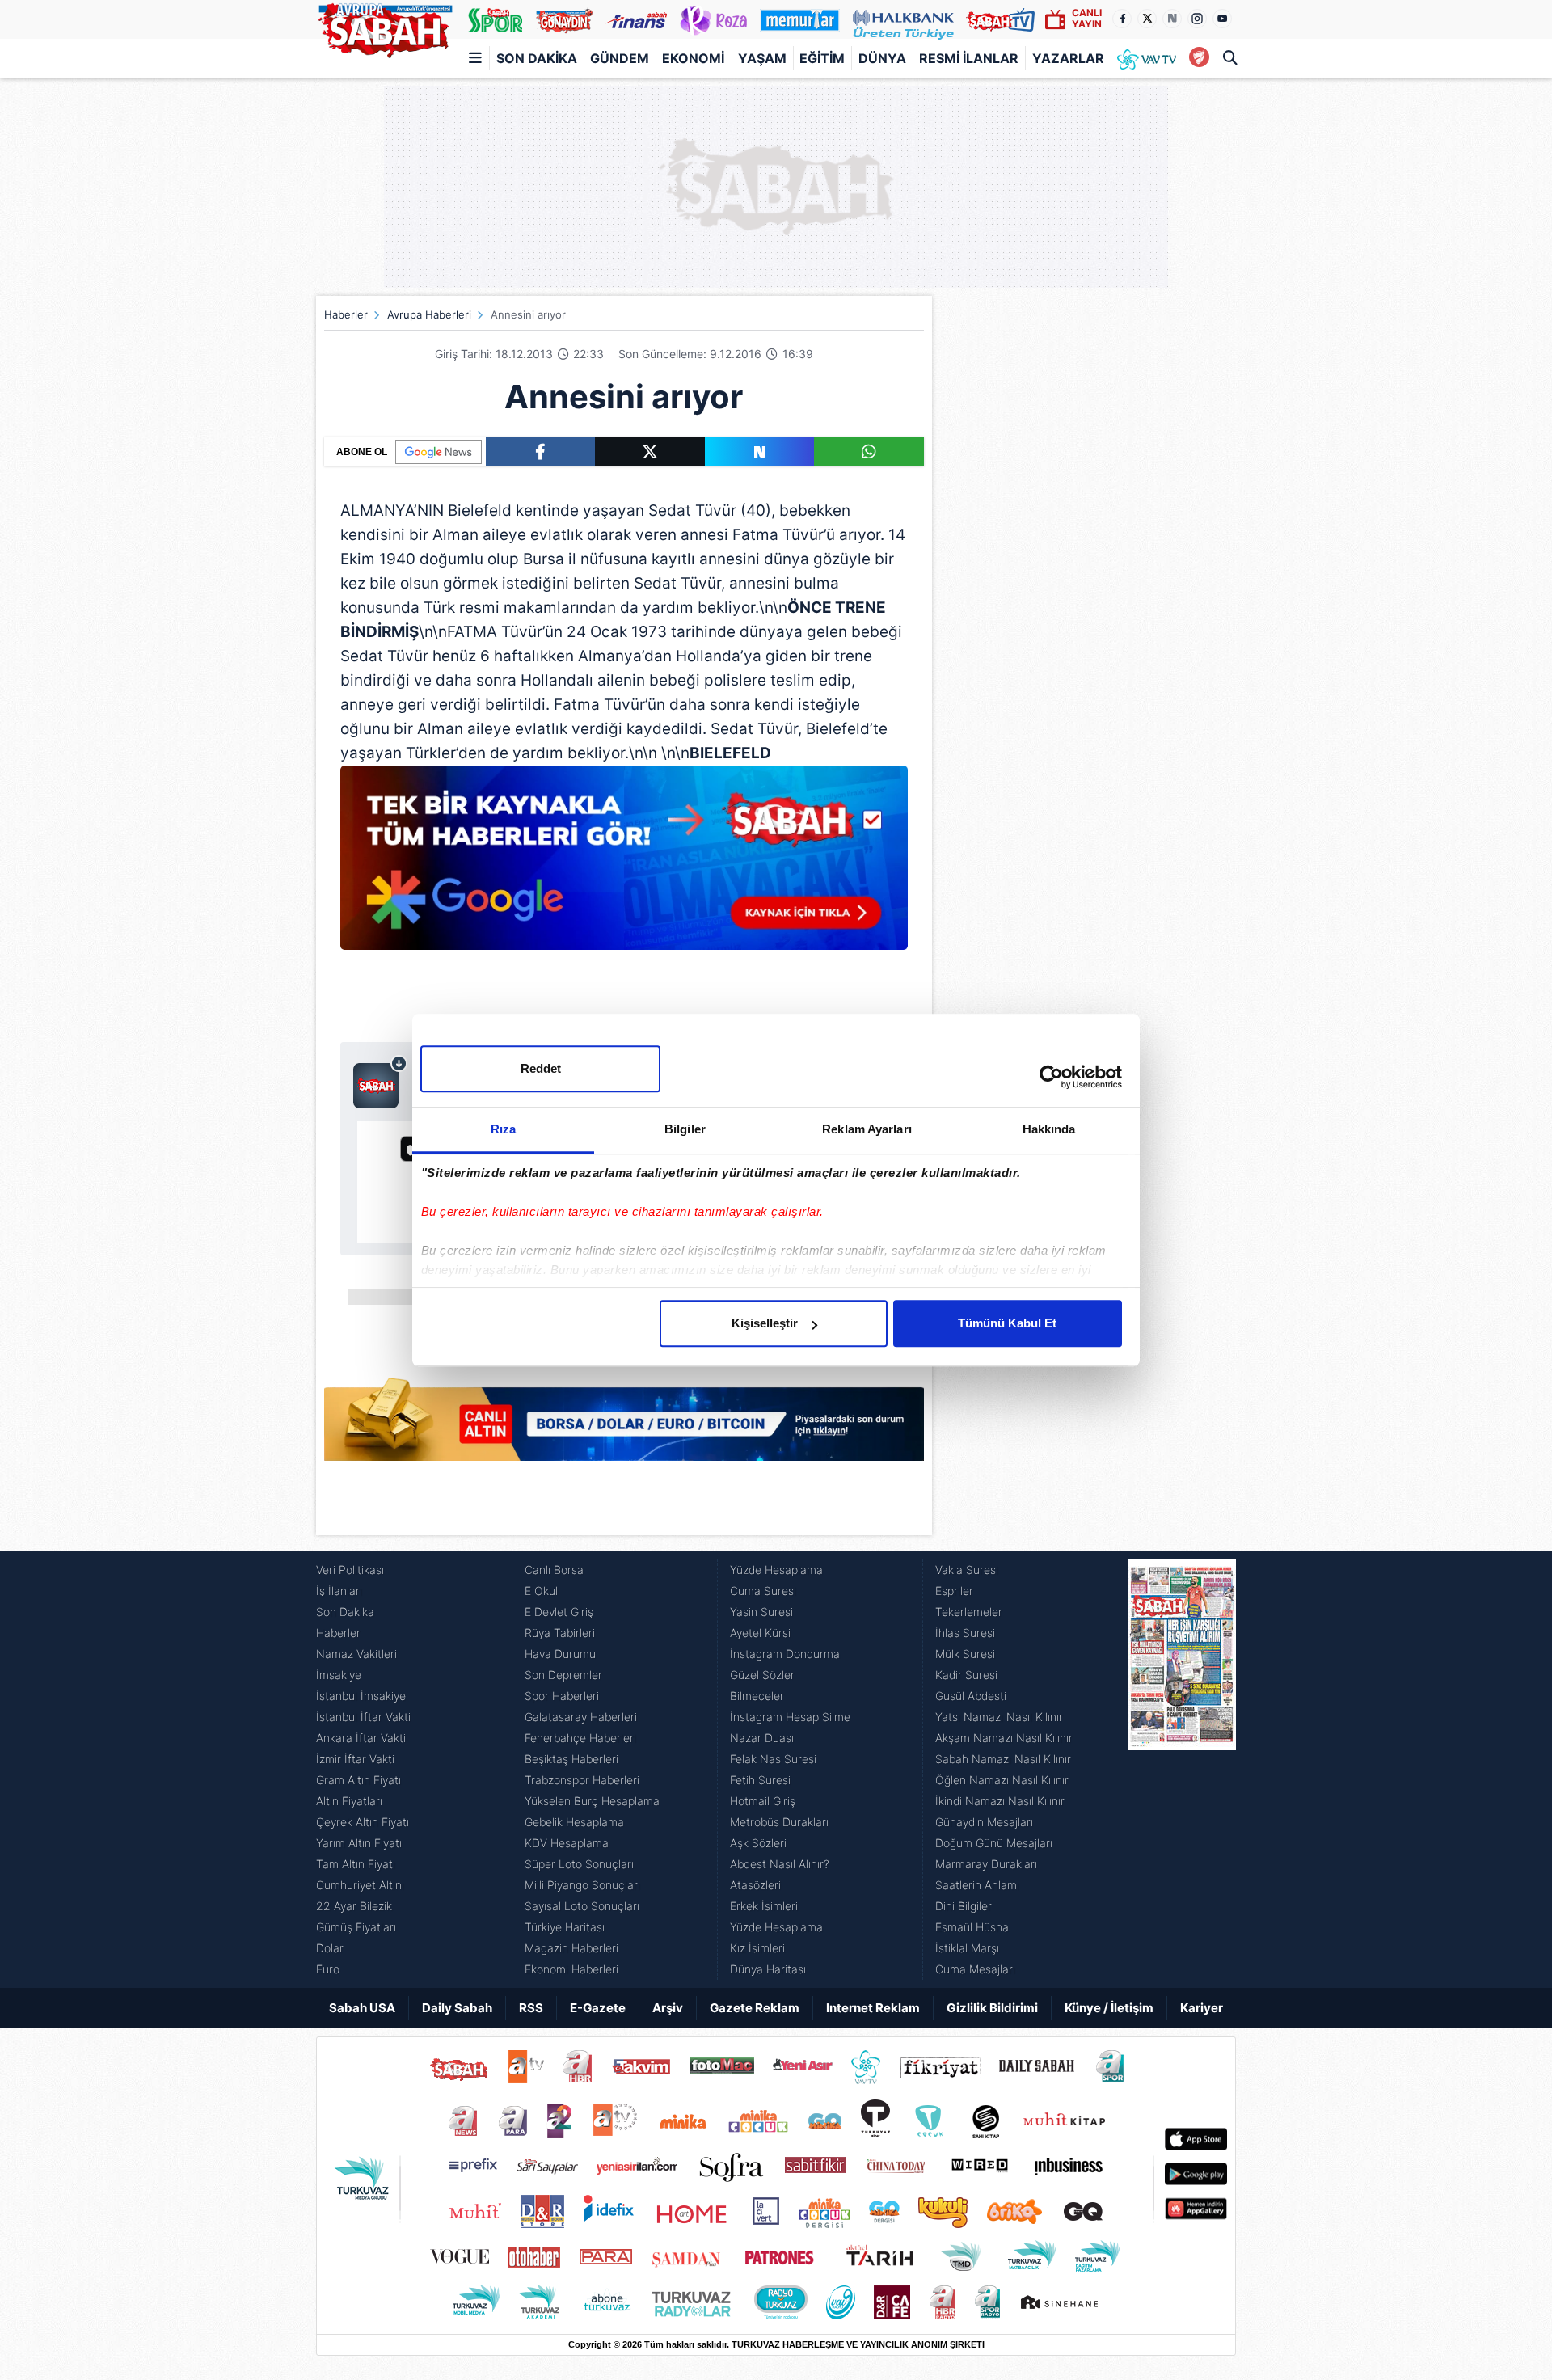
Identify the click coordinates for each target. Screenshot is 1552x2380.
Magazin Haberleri (571, 1948)
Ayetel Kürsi (760, 1633)
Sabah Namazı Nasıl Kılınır (1003, 1759)
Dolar (330, 1948)
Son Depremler (563, 1675)
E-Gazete (598, 2008)
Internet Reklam (873, 2008)
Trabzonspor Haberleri (582, 1780)
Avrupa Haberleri (429, 314)
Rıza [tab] (503, 1129)
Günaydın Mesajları (984, 1822)
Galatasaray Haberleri (581, 1717)
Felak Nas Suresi (773, 1759)
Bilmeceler (757, 1696)
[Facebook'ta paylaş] (540, 452)
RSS (531, 2008)
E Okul (541, 1591)
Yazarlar (1068, 58)
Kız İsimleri (757, 1948)
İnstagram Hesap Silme (790, 1717)
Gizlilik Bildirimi (992, 2008)
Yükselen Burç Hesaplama (592, 1801)
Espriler (954, 1591)
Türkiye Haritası (565, 1927)
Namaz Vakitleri (356, 1654)
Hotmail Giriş (763, 1801)
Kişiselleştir (765, 1323)
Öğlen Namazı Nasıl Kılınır (1002, 1780)
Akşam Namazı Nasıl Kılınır (1004, 1738)
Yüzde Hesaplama (776, 1570)
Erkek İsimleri (764, 1906)
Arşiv (668, 2008)
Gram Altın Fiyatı (358, 1780)
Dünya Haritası (768, 1969)
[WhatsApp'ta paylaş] (869, 452)
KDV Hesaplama (567, 1843)
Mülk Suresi (965, 1654)
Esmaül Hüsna (972, 1927)
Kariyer (1202, 2008)
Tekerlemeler (969, 1612)
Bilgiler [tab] (685, 1129)
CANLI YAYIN (1087, 18)
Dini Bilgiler (964, 1906)
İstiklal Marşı (967, 1948)
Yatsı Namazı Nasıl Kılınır (999, 1717)
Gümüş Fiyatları (356, 1927)
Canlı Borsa (554, 1570)
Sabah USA (362, 2008)
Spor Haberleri (562, 1696)
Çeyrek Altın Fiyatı (363, 1822)
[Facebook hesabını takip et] (1122, 19)
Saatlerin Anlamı (977, 1885)
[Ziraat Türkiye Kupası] (1199, 58)
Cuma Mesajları (975, 1969)
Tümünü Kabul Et (1007, 1323)
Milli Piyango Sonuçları (582, 1885)
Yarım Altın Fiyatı (359, 1843)
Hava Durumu (560, 1654)
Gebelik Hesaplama (574, 1822)
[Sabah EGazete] (1182, 1770)
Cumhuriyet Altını (360, 1885)
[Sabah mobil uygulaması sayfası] (380, 1082)
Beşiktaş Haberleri (571, 1759)
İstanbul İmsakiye (361, 1696)
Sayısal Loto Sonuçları (582, 1906)
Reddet (541, 1068)
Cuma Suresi (763, 1591)
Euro (328, 1969)
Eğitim (822, 58)
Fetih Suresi (760, 1780)
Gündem (620, 58)
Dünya (882, 58)
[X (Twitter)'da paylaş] (650, 452)
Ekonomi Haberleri (571, 1969)
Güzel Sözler (762, 1675)
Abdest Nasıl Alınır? (780, 1864)
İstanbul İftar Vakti (363, 1717)
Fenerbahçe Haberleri (580, 1738)
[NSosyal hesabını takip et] (1172, 19)
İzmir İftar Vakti (355, 1759)
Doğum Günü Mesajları (994, 1843)
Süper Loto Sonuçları (579, 1864)
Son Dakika (537, 58)
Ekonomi (693, 58)
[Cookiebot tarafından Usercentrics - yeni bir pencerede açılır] (1051, 1077)
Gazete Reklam (755, 2008)
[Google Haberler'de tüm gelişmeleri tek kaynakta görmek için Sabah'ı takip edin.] (624, 866)
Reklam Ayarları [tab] (867, 1129)
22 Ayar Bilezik (354, 1906)
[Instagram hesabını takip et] (1197, 19)
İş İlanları (339, 1591)
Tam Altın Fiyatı (356, 1864)
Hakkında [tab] (1049, 1129)
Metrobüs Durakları (779, 1822)
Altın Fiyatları (349, 1801)
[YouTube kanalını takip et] (1222, 19)
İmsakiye (339, 1675)
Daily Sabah (457, 2008)
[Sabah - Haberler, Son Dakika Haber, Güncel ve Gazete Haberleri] (385, 27)
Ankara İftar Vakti (361, 1738)
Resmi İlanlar (969, 58)
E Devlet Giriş (559, 1612)
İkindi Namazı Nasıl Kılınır (1000, 1801)
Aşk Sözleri (758, 1843)
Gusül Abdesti (971, 1696)
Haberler (346, 314)
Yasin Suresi (761, 1612)
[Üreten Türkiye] (903, 19)
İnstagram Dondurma (785, 1654)
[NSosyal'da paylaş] (760, 452)
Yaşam (762, 58)
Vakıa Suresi (967, 1570)
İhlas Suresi (965, 1633)
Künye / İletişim (1109, 2008)
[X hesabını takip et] (1147, 19)
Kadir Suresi (966, 1675)
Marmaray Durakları (986, 1864)
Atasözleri (755, 1885)
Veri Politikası (350, 1570)
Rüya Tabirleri (560, 1633)
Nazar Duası (762, 1738)
